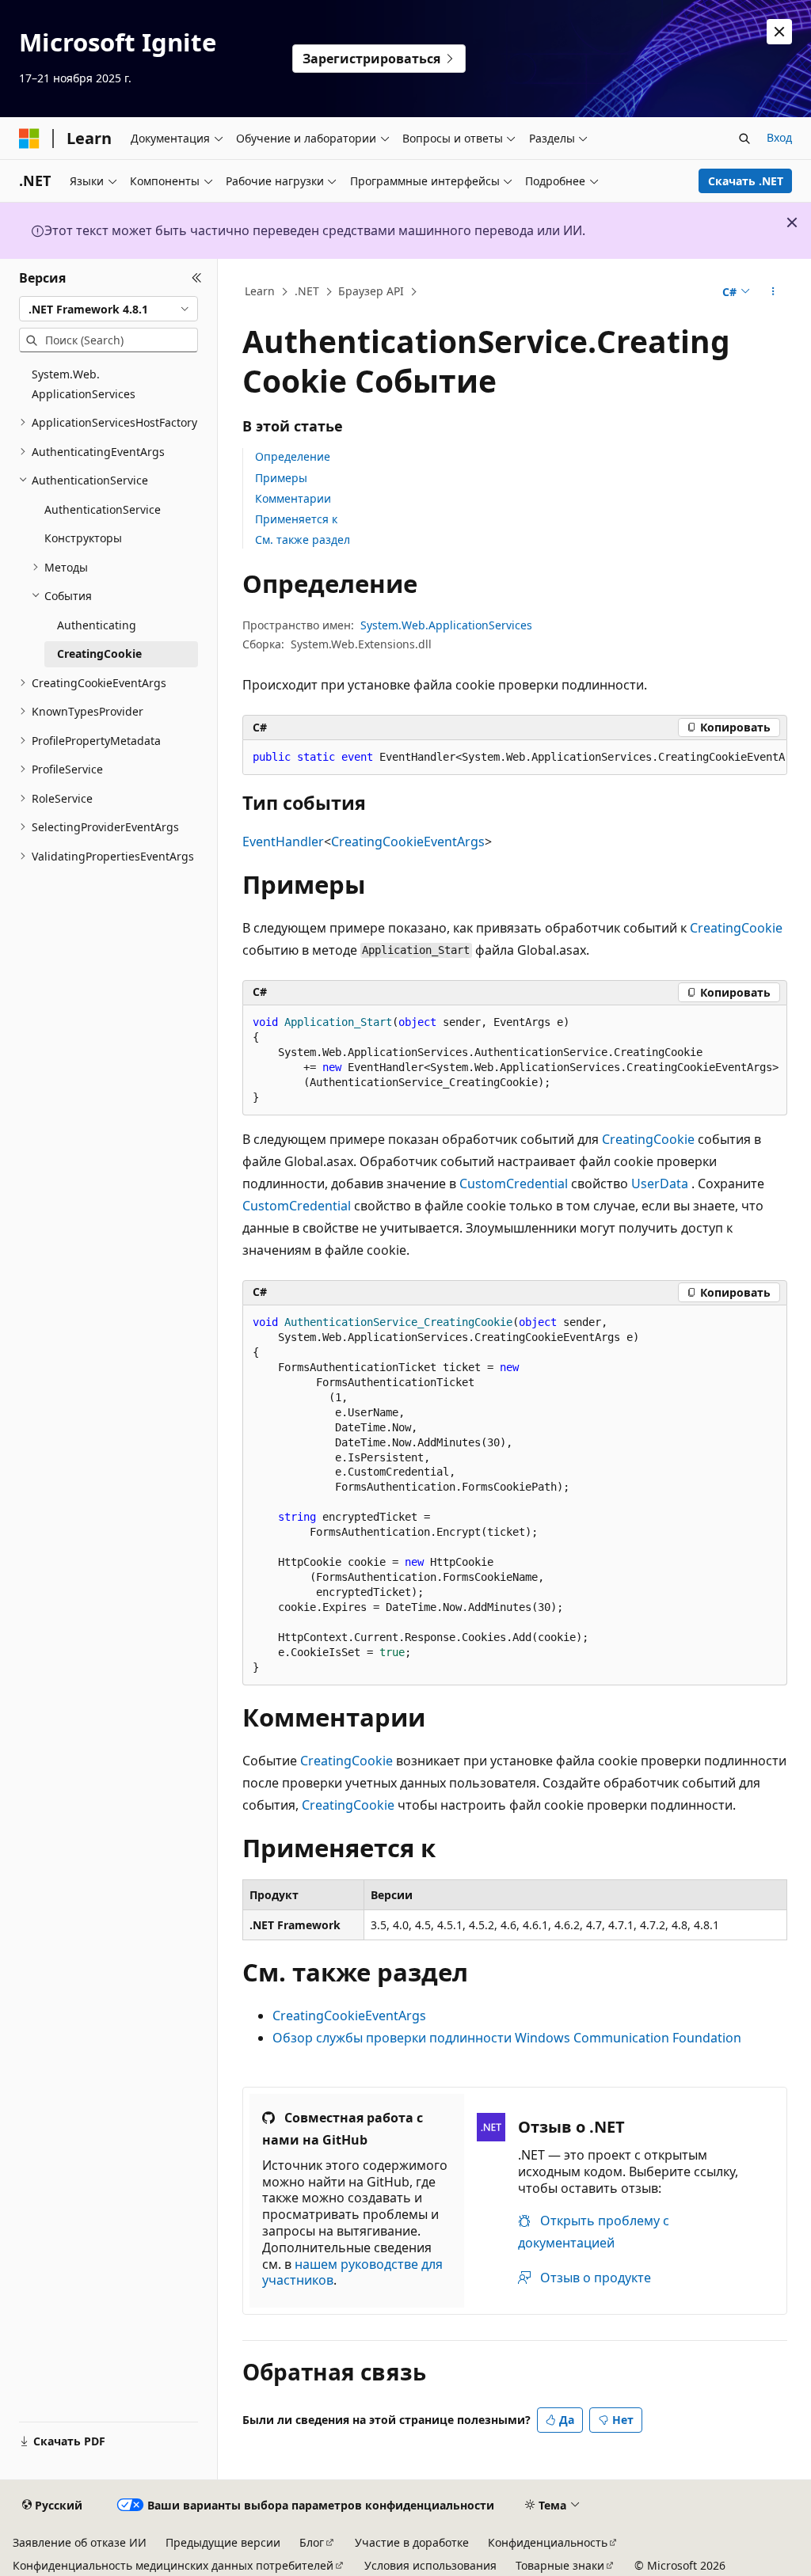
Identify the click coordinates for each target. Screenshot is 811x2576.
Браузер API (371, 291)
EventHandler (283, 842)
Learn (260, 291)
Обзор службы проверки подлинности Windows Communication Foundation (507, 2038)
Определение (293, 456)
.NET (307, 291)
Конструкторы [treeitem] (83, 538)
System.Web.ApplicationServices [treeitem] (84, 384)
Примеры (281, 478)
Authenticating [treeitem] (97, 625)
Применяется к (296, 519)
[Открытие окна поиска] (744, 139)
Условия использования (430, 2565)
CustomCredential (514, 1184)
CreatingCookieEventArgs (408, 842)
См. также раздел (303, 540)
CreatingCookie (736, 928)
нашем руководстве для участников (352, 2272)
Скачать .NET (746, 181)
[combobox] (109, 309)
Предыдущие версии (223, 2542)
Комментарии (293, 498)
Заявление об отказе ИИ (80, 2542)
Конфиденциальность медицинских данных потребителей (173, 2565)
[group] (515, 758)
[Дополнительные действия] (773, 292)
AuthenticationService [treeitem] (103, 509)
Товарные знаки (560, 2565)
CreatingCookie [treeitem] (99, 653)
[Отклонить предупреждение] (779, 32)
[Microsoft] (29, 139)
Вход (779, 137)
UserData (660, 1184)
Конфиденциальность (548, 2542)
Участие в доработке (412, 2542)
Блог (312, 2542)
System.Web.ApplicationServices (446, 625)
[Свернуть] (197, 278)
